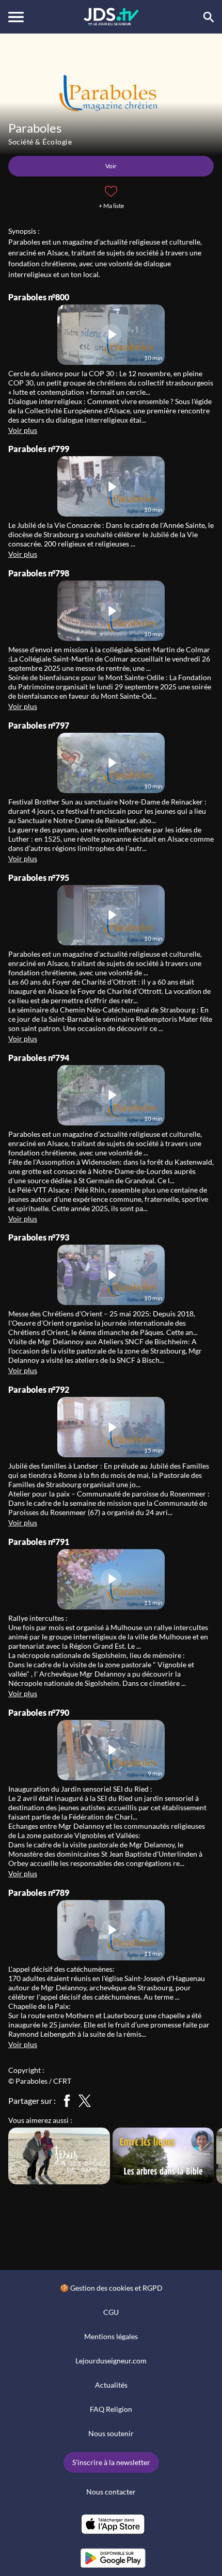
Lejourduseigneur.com (111, 2361)
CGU (111, 2312)
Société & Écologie (40, 142)
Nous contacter (111, 2492)
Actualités (111, 2385)
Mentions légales (111, 2336)
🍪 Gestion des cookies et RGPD (111, 2288)
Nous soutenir (111, 2433)
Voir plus (23, 430)
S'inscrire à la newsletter (111, 2462)
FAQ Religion (111, 2409)
